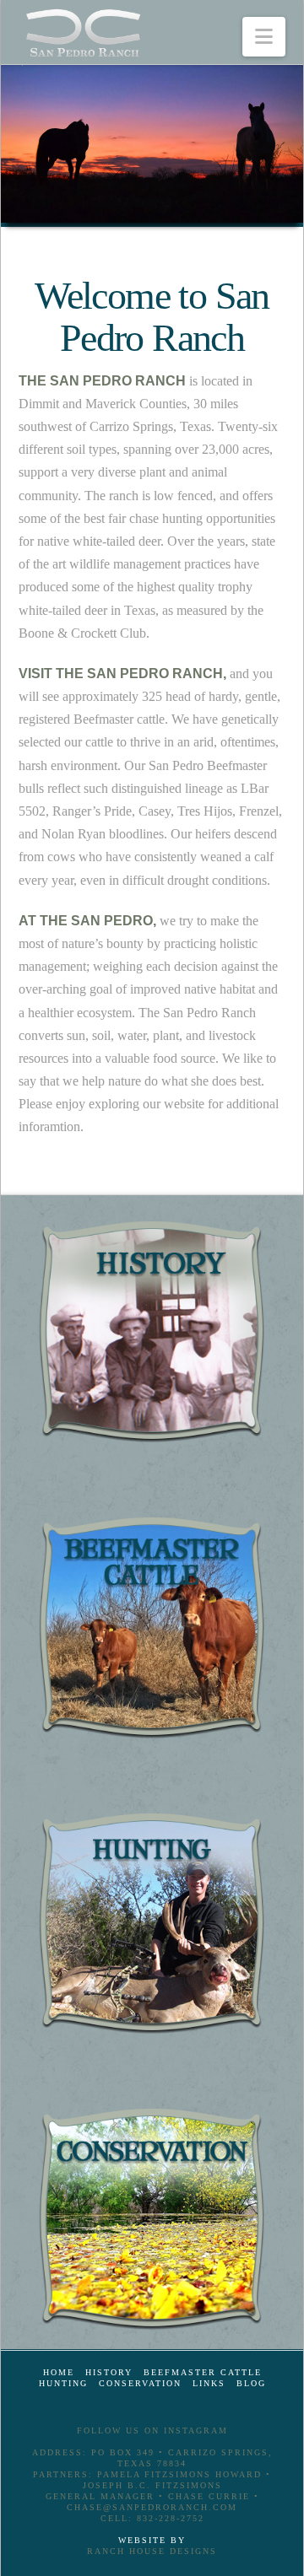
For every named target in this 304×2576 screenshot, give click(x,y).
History (109, 2372)
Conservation (140, 2383)
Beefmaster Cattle (203, 2372)
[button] (264, 37)
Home (59, 2372)
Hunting (63, 2383)
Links (209, 2383)
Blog (251, 2383)
